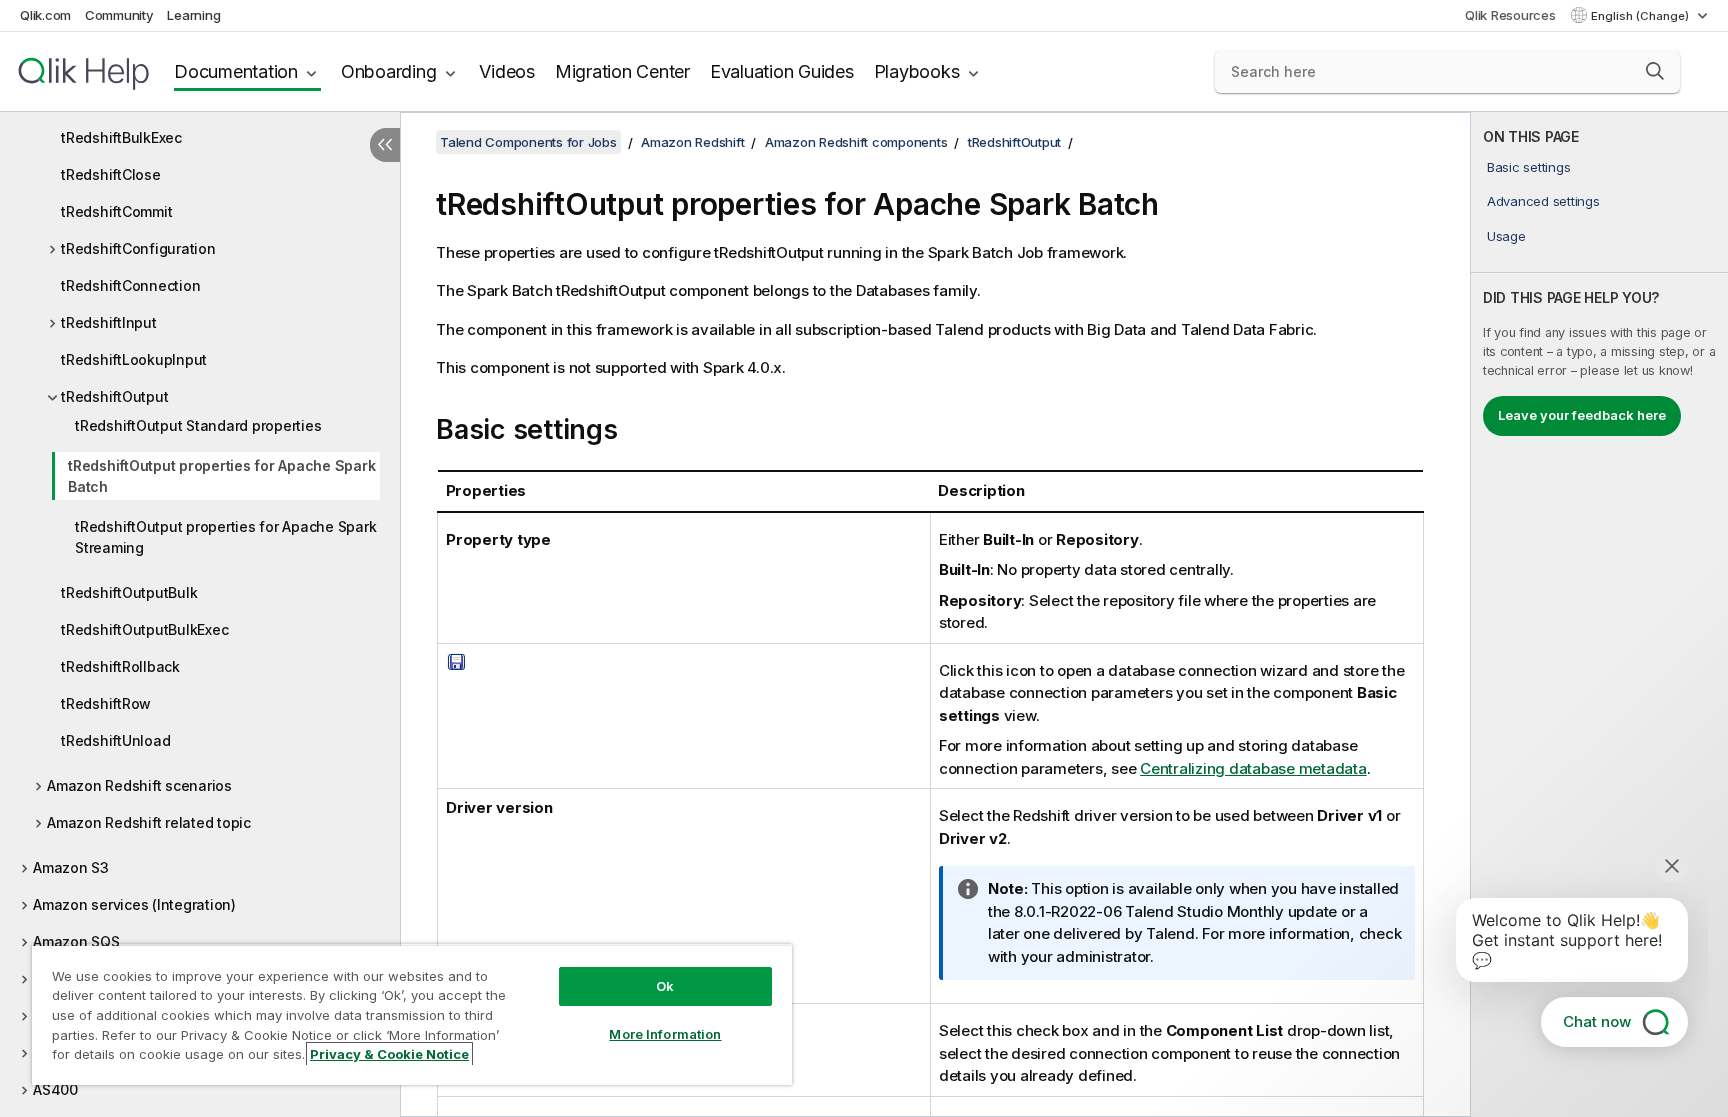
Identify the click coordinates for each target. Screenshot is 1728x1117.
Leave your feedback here (1582, 415)
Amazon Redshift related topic (149, 822)
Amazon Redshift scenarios (139, 785)
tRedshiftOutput (114, 396)
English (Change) (1641, 16)
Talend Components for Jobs (528, 142)
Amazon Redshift (692, 142)
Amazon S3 (71, 867)
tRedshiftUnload (115, 740)
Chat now (1597, 1021)
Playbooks (917, 71)
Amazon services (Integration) (134, 904)
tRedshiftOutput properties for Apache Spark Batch (221, 476)
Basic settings (1529, 167)
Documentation (236, 71)
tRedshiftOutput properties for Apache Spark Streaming (225, 537)
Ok (665, 986)
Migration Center (622, 71)
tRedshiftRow (106, 703)
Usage (1506, 236)
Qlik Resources (1510, 15)
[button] (1655, 71)
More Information (665, 1034)
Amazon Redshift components (856, 142)
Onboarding (389, 71)
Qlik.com (45, 15)
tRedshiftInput (109, 322)
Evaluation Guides (782, 71)
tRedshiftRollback (120, 666)
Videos (507, 71)
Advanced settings (1543, 201)
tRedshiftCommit (116, 211)
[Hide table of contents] (385, 145)
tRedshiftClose (111, 174)
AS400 (55, 1089)
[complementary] (1599, 614)
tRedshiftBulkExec (121, 137)
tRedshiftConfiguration (138, 248)
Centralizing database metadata (1253, 768)
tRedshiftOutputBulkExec (144, 629)
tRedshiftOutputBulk (129, 592)
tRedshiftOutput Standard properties (198, 425)
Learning (193, 15)
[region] (412, 1014)
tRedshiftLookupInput (134, 359)
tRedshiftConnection (130, 285)
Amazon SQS (76, 941)
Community (119, 15)
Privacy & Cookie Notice (389, 1054)
